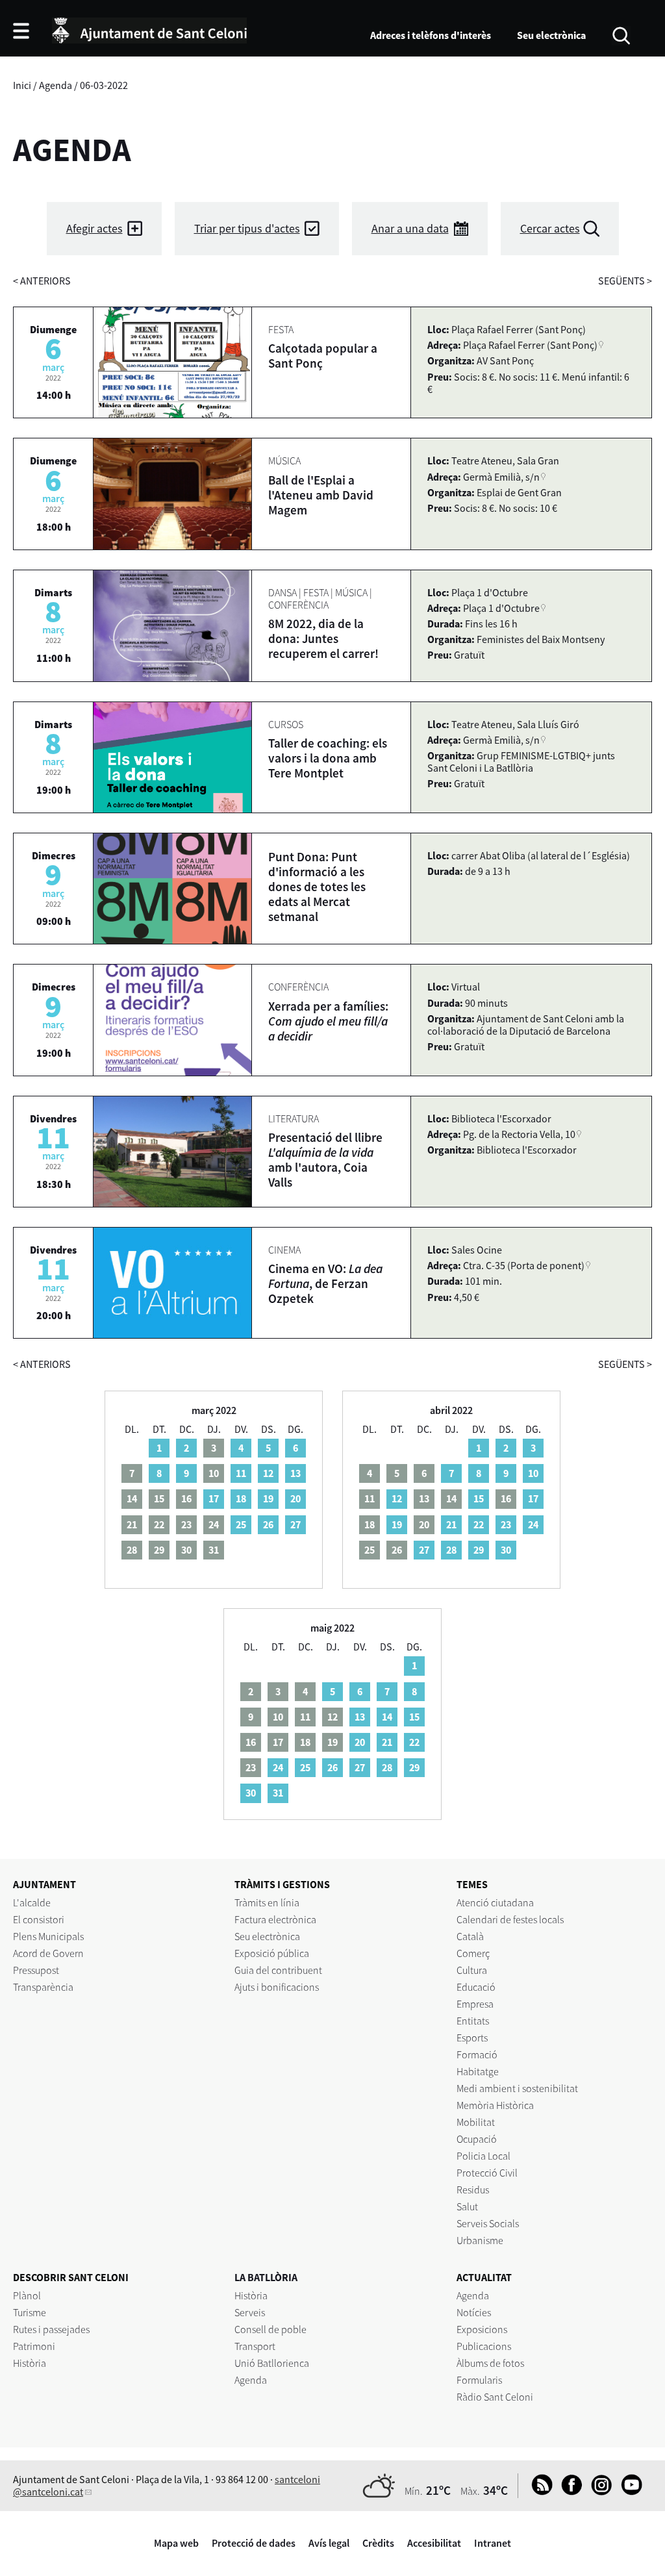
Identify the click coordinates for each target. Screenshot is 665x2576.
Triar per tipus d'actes (247, 228)
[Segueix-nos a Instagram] (598, 2492)
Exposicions (482, 2329)
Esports (472, 2038)
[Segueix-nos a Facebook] (569, 2492)
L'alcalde (32, 1902)
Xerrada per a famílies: (328, 1021)
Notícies (474, 2312)
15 (479, 1498)
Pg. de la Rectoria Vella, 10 (519, 1134)
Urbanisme (480, 2240)
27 (295, 1524)
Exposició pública (272, 1953)
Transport (255, 2346)
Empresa (475, 2004)
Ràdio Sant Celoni (495, 2397)
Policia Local (483, 2156)
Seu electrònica (551, 35)
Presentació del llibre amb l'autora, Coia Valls (325, 1160)
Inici (22, 85)
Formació (477, 2054)
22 (479, 1524)
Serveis (250, 2312)
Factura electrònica (275, 1919)
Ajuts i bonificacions (277, 1987)
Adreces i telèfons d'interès (431, 35)
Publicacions (484, 2346)
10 (533, 1473)
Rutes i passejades (51, 2329)
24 (533, 1524)
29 (479, 1550)
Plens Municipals (48, 1936)
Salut (467, 2206)
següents (625, 281)
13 (295, 1473)
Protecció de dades (254, 2543)
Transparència (43, 1987)
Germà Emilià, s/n (501, 477)
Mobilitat (476, 2122)
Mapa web (176, 2543)
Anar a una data (410, 228)
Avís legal (329, 2543)
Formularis (479, 2380)
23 (506, 1524)
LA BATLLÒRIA (266, 2277)
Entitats (473, 2021)
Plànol (27, 2295)
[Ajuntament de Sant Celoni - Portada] (149, 29)
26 (268, 1524)
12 (268, 1473)
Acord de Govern (48, 1953)
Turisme (30, 2312)
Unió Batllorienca (272, 2363)
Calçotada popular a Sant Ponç (323, 356)
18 (241, 1498)
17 (214, 1498)
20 (295, 1498)
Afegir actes (94, 228)
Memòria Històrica (495, 2105)
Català (470, 1936)
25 (241, 1524)
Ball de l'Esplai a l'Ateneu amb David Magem (321, 495)
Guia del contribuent (278, 1970)
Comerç (473, 1953)
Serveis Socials (488, 2223)
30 (506, 1550)
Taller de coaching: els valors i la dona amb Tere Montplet (328, 758)
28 (451, 1550)
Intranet (493, 2543)
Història (30, 2363)
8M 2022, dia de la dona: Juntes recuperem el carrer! (323, 638)
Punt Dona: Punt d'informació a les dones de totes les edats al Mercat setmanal (317, 887)
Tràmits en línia (267, 1902)
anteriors (42, 281)
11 (241, 1473)
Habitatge (478, 2071)
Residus (473, 2190)
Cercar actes (550, 228)
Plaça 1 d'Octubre (501, 608)
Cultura (472, 1970)
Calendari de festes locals (510, 1919)
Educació (476, 1987)
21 (451, 1524)
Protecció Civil (487, 2173)
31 (278, 1793)
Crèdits (378, 2543)
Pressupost (36, 1970)
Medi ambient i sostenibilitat (517, 2088)
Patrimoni (34, 2346)
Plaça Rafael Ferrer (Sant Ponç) (530, 345)
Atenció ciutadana (495, 1902)
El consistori (39, 1919)
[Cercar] (621, 34)
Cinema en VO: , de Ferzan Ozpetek (325, 1283)
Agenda (56, 85)
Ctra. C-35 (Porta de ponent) (524, 1265)
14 (387, 1717)
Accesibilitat (434, 2543)
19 (268, 1498)
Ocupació (477, 2139)
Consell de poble (270, 2329)
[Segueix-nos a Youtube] (628, 2492)
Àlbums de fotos (490, 2363)
